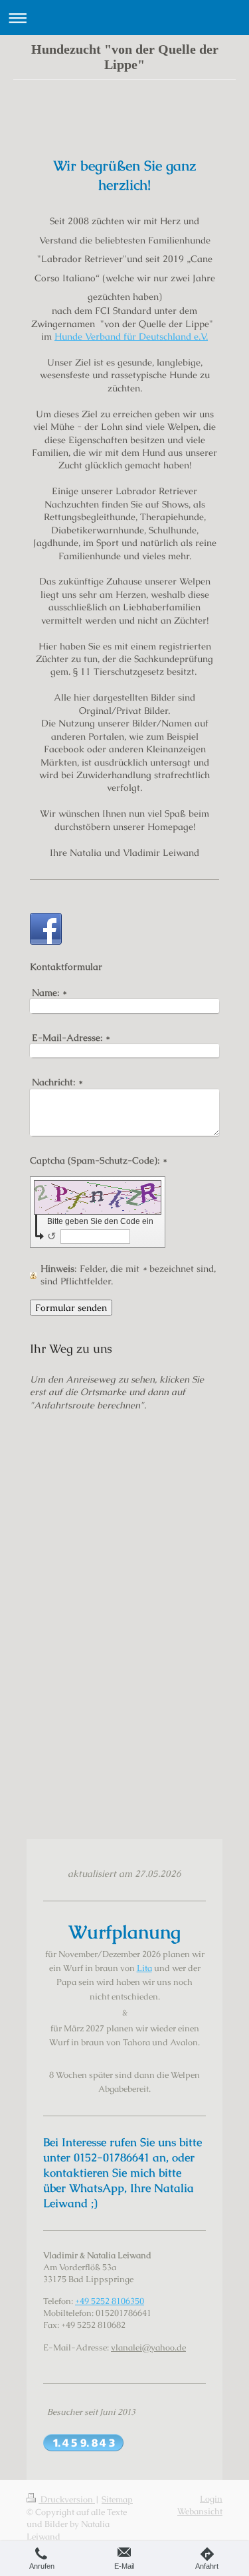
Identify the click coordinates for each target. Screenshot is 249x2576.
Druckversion (67, 2499)
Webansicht (200, 2511)
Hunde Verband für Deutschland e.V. (131, 336)
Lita (144, 1968)
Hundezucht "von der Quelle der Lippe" (125, 57)
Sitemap (117, 2499)
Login (211, 2499)
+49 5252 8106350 (110, 2301)
